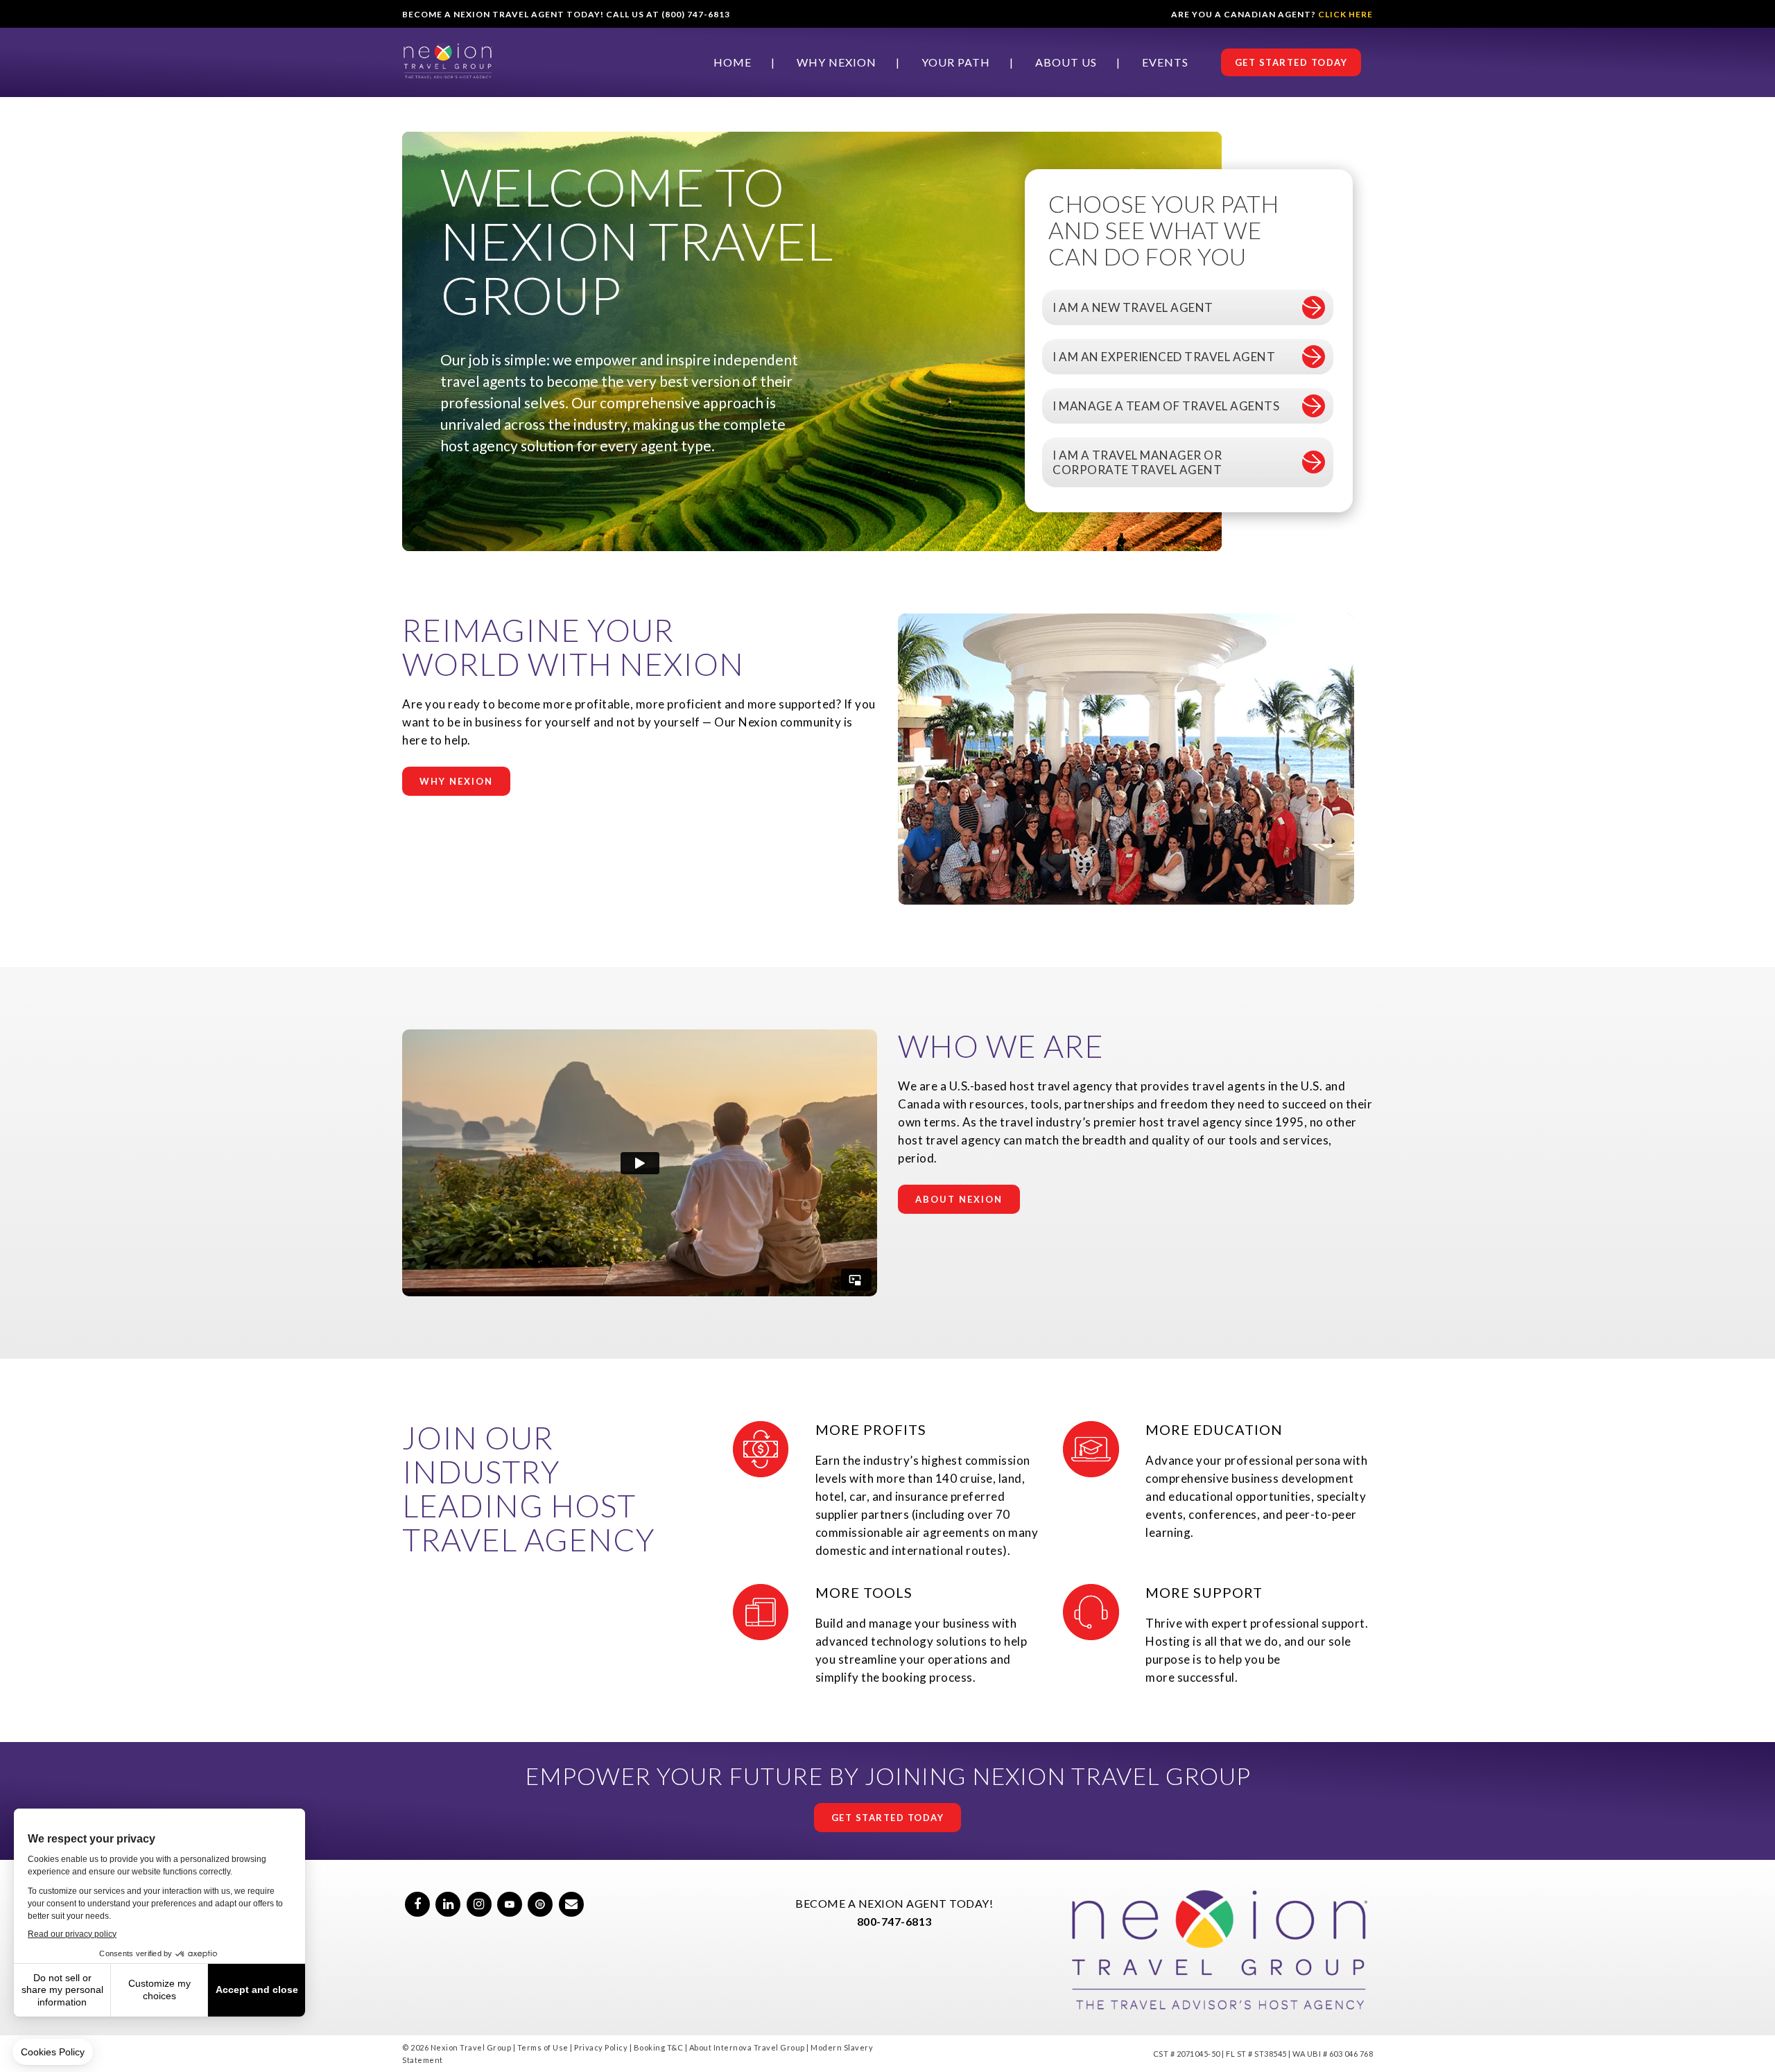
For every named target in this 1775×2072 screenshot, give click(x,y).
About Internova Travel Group (747, 2047)
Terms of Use (543, 2047)
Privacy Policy (601, 2047)
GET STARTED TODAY (1291, 62)
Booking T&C (659, 2047)
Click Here (1345, 14)
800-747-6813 (894, 1921)
